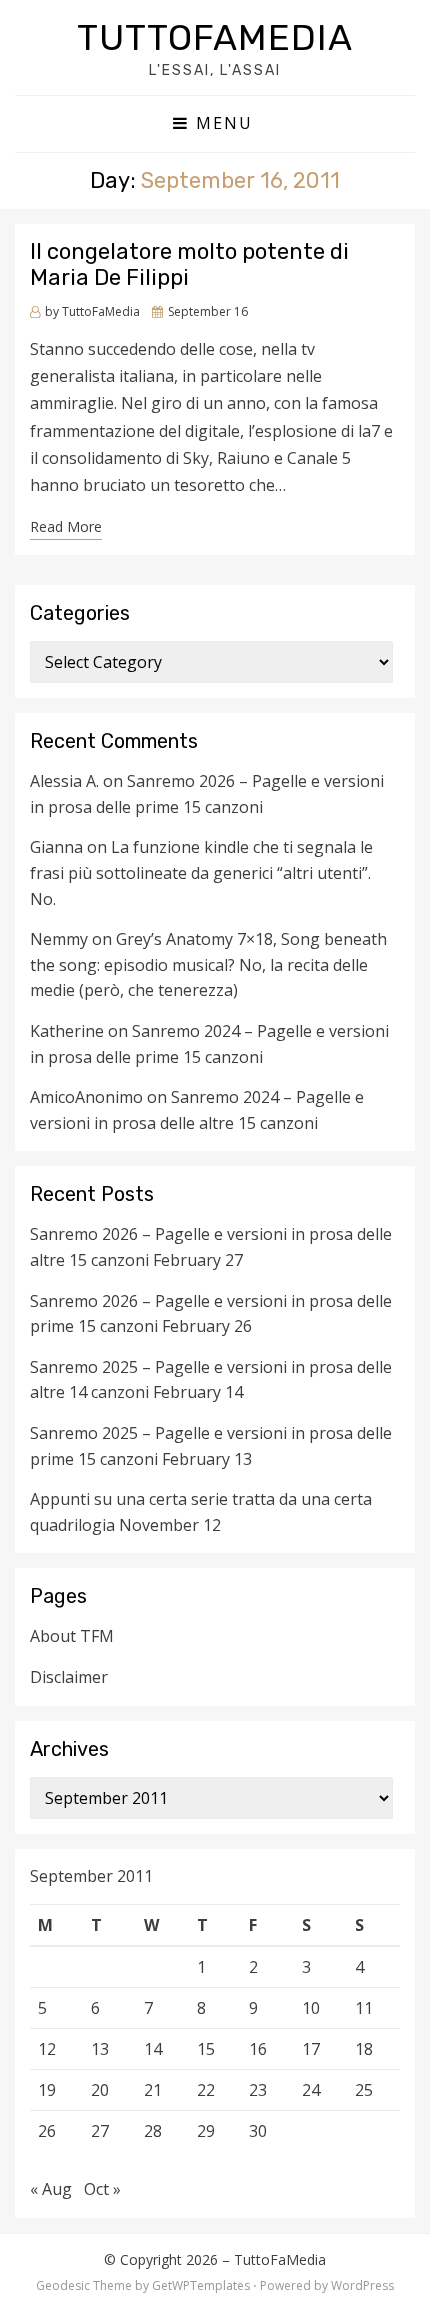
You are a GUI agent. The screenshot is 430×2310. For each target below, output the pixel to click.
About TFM (72, 1636)
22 (206, 2090)
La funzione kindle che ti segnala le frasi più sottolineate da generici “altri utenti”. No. (201, 872)
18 (364, 2049)
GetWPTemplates (201, 2285)
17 (311, 2049)
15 (206, 2049)
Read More (66, 526)
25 (364, 2090)
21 (153, 2090)
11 (364, 2008)
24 (311, 2090)
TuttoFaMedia (215, 37)
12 (47, 2049)
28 (153, 2131)
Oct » (102, 2189)
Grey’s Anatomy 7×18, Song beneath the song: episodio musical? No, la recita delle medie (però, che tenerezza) (208, 964)
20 (100, 2090)
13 (100, 2049)
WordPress (362, 2285)
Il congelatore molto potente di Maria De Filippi (189, 264)
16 (258, 2049)
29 (206, 2131)
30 (258, 2131)
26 (47, 2131)
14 (153, 2049)
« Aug (51, 2189)
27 (100, 2131)
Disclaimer (69, 1677)
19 (47, 2090)
